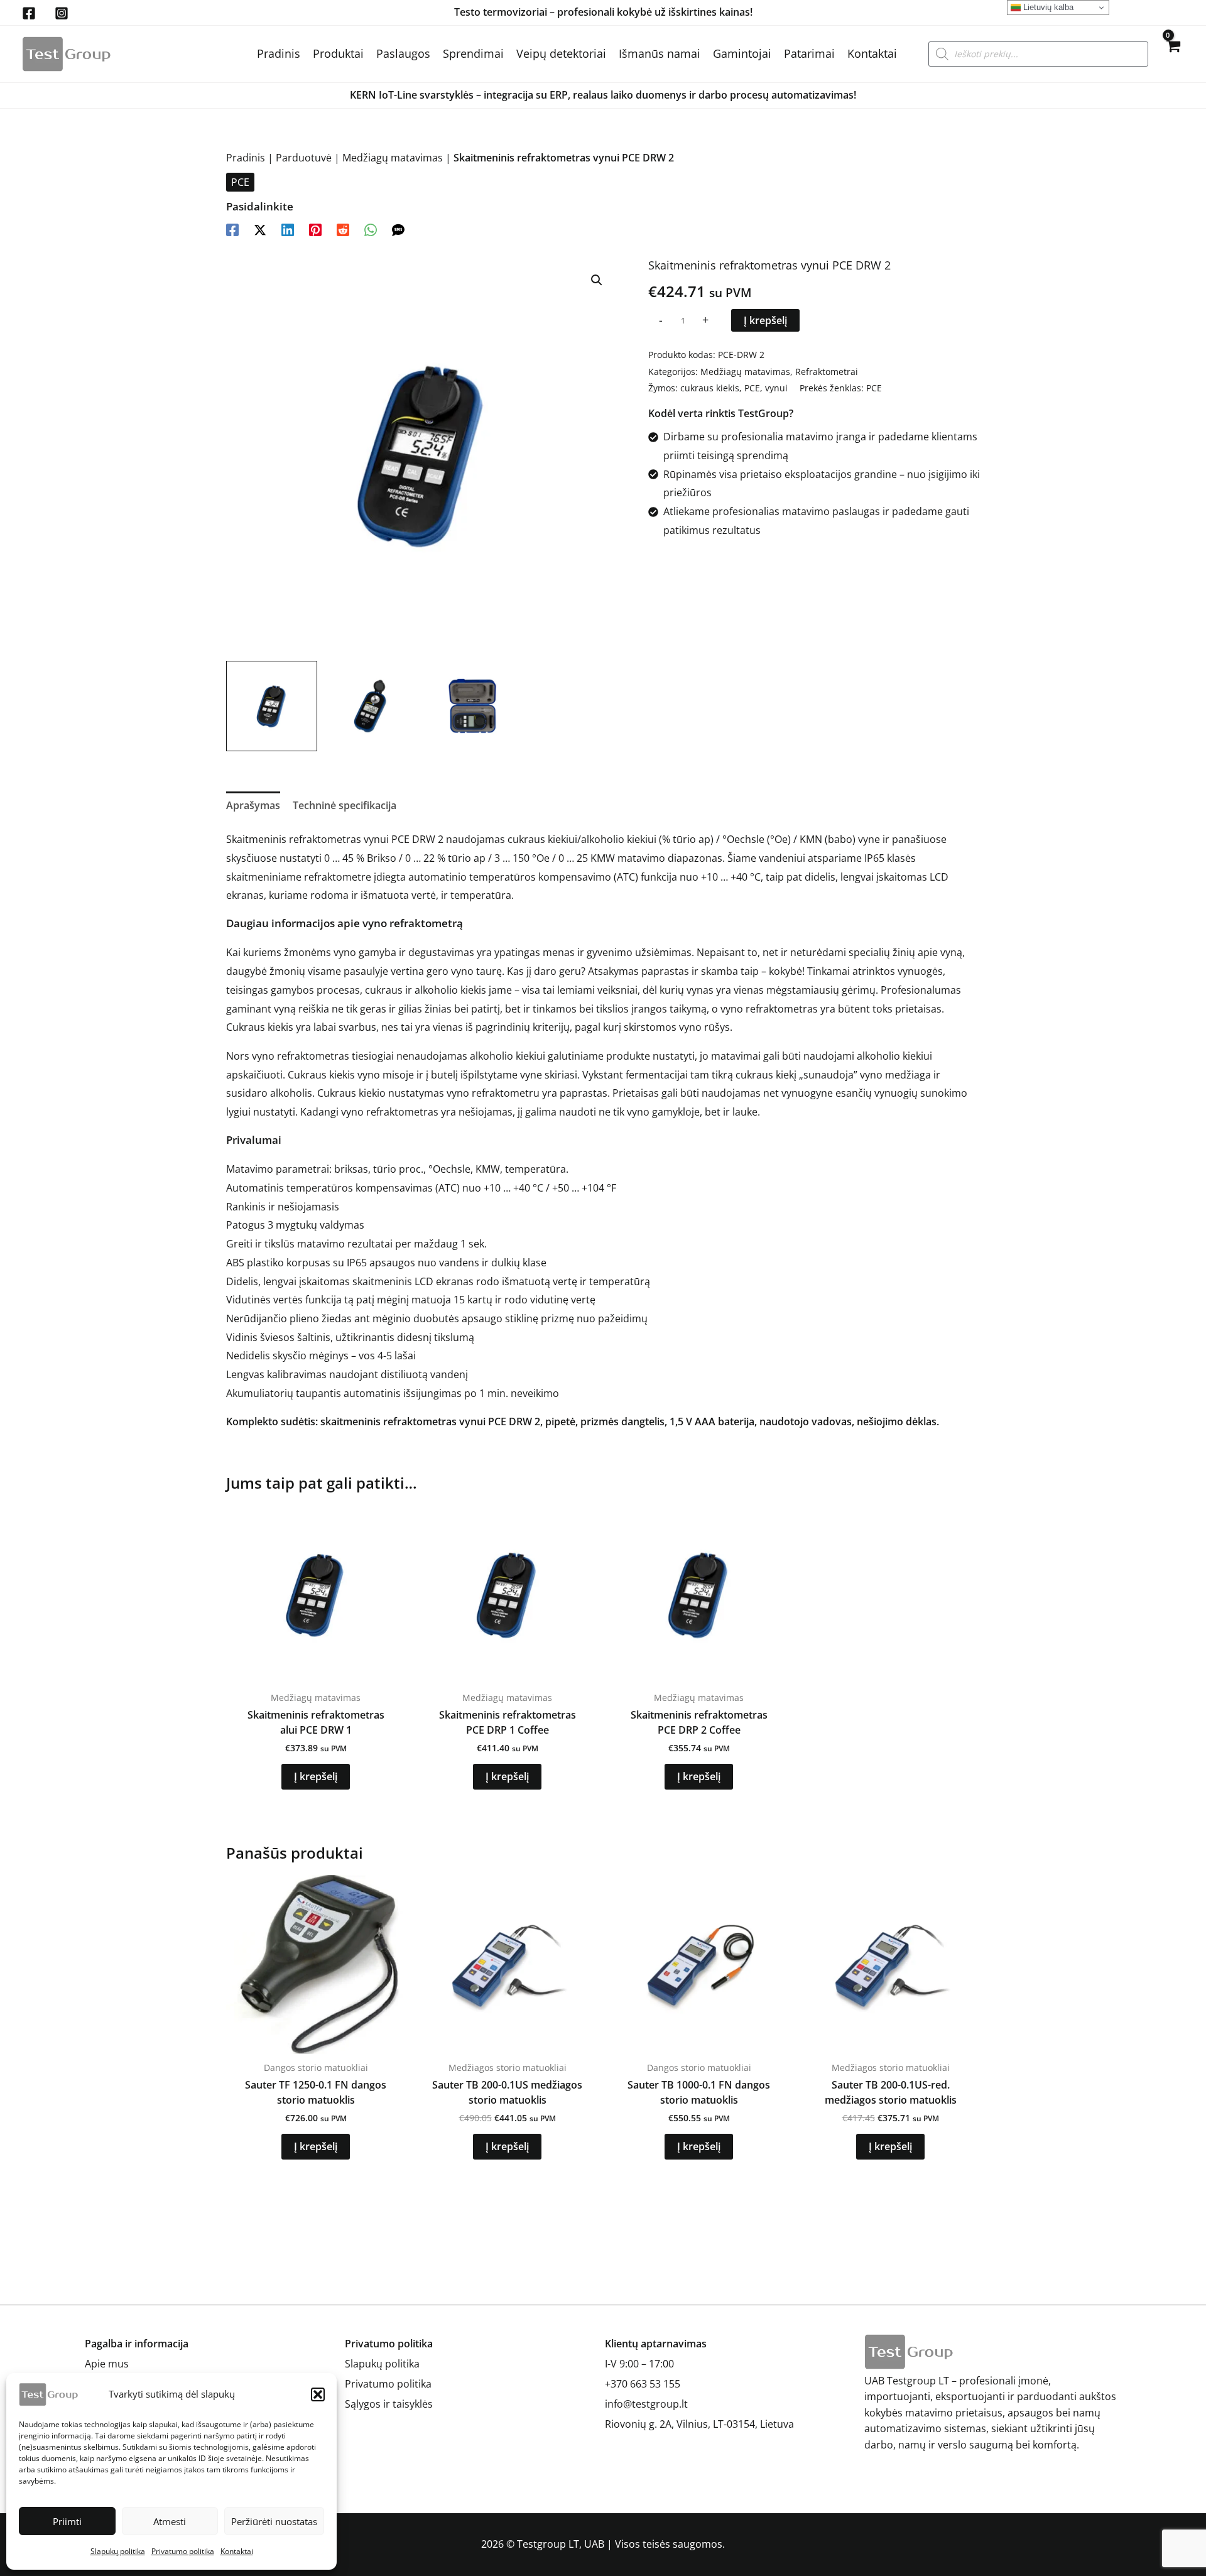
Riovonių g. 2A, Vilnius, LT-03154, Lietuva (699, 2424)
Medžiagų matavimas (393, 158)
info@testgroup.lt (646, 2404)
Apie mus (107, 2364)
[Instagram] (62, 13)
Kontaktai (237, 2551)
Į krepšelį (765, 320)
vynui (776, 388)
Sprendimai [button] (473, 53)
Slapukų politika (118, 2551)
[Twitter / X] (260, 229)
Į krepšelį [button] (316, 1776)
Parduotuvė (304, 158)
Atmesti (170, 2521)
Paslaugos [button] (403, 53)
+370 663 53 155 (643, 2384)
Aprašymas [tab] (253, 805)
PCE (240, 182)
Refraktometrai (827, 372)
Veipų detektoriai (561, 53)
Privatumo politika (183, 2551)
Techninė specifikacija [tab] (345, 805)
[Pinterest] (315, 229)
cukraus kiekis (710, 388)
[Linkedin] (288, 229)
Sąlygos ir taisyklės (389, 2404)
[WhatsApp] (371, 229)
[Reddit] (343, 229)
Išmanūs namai (660, 53)
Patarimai (809, 53)
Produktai (338, 53)
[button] (318, 2394)
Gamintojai (742, 53)
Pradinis (279, 53)
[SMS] (398, 229)
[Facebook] (29, 13)
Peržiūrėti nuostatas (274, 2521)
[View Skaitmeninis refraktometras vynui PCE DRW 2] (272, 706)
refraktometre (338, 877)
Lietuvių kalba (1047, 7)
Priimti (67, 2521)
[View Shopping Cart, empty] (1172, 54)
